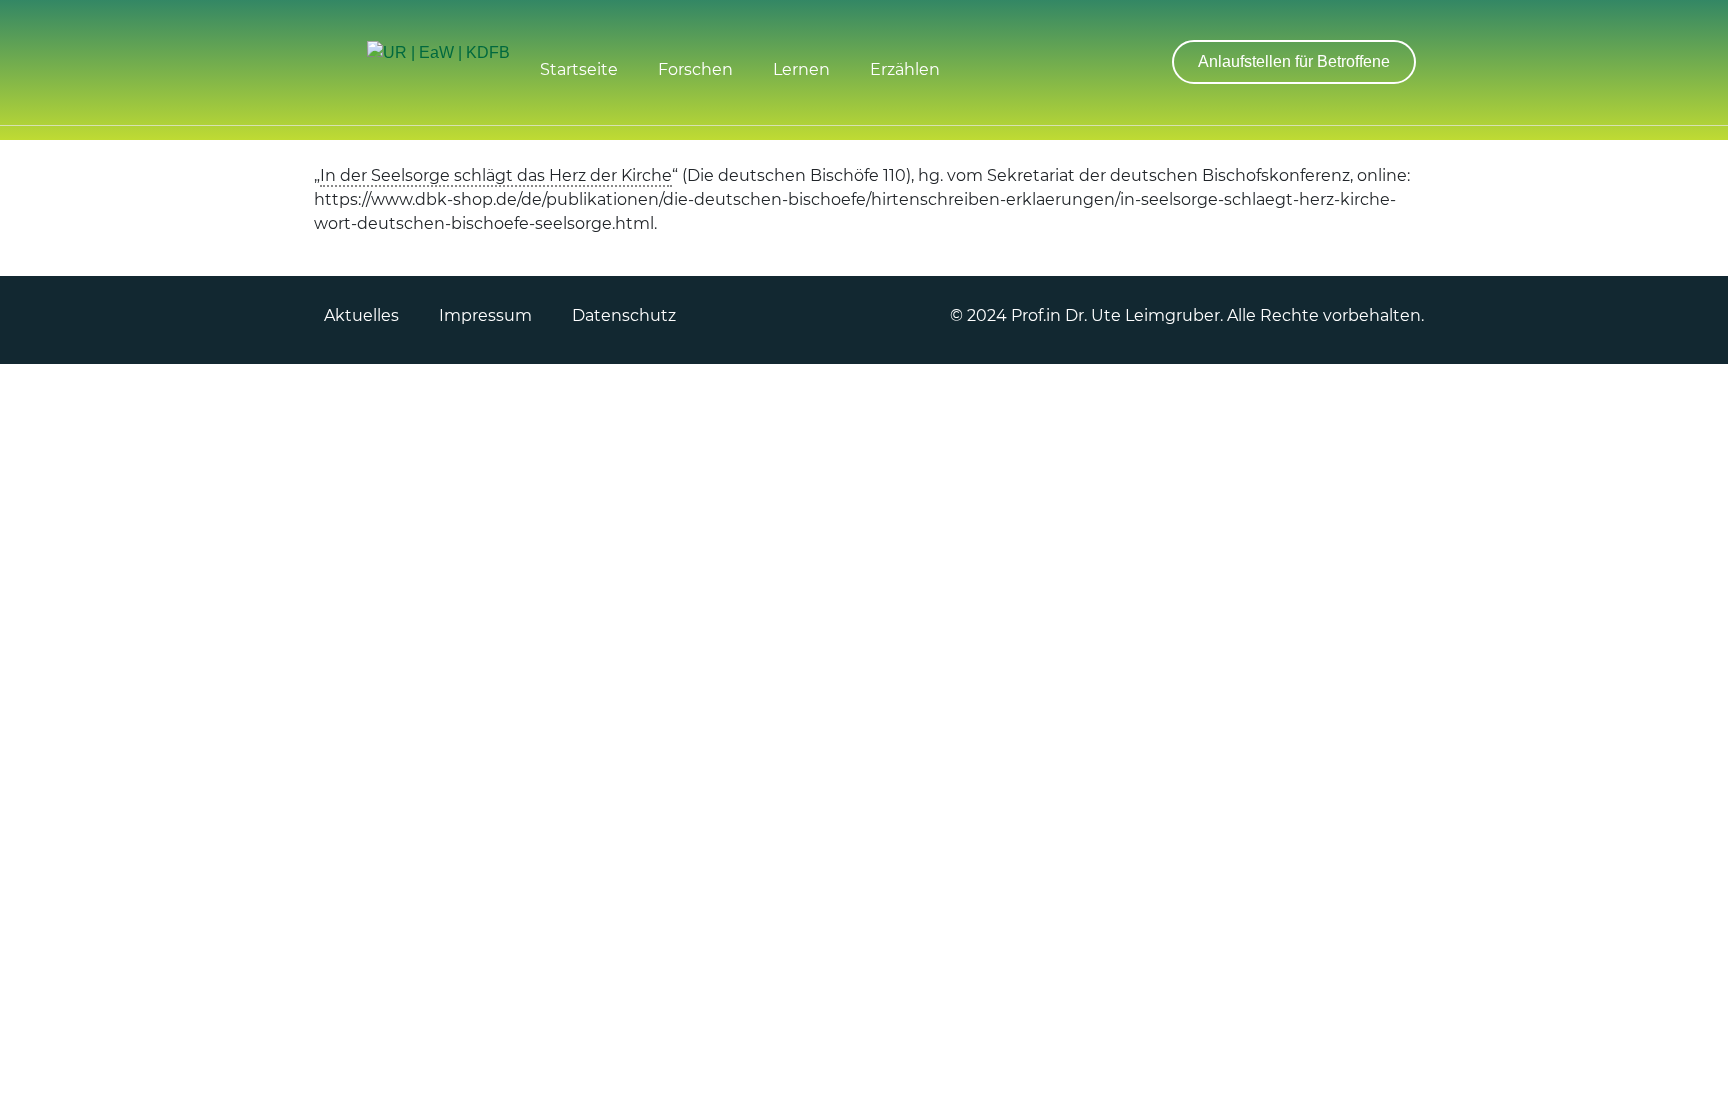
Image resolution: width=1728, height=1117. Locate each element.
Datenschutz (624, 315)
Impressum (485, 315)
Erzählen (905, 69)
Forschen (695, 69)
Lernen (801, 69)
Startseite (579, 69)
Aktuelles (361, 315)
